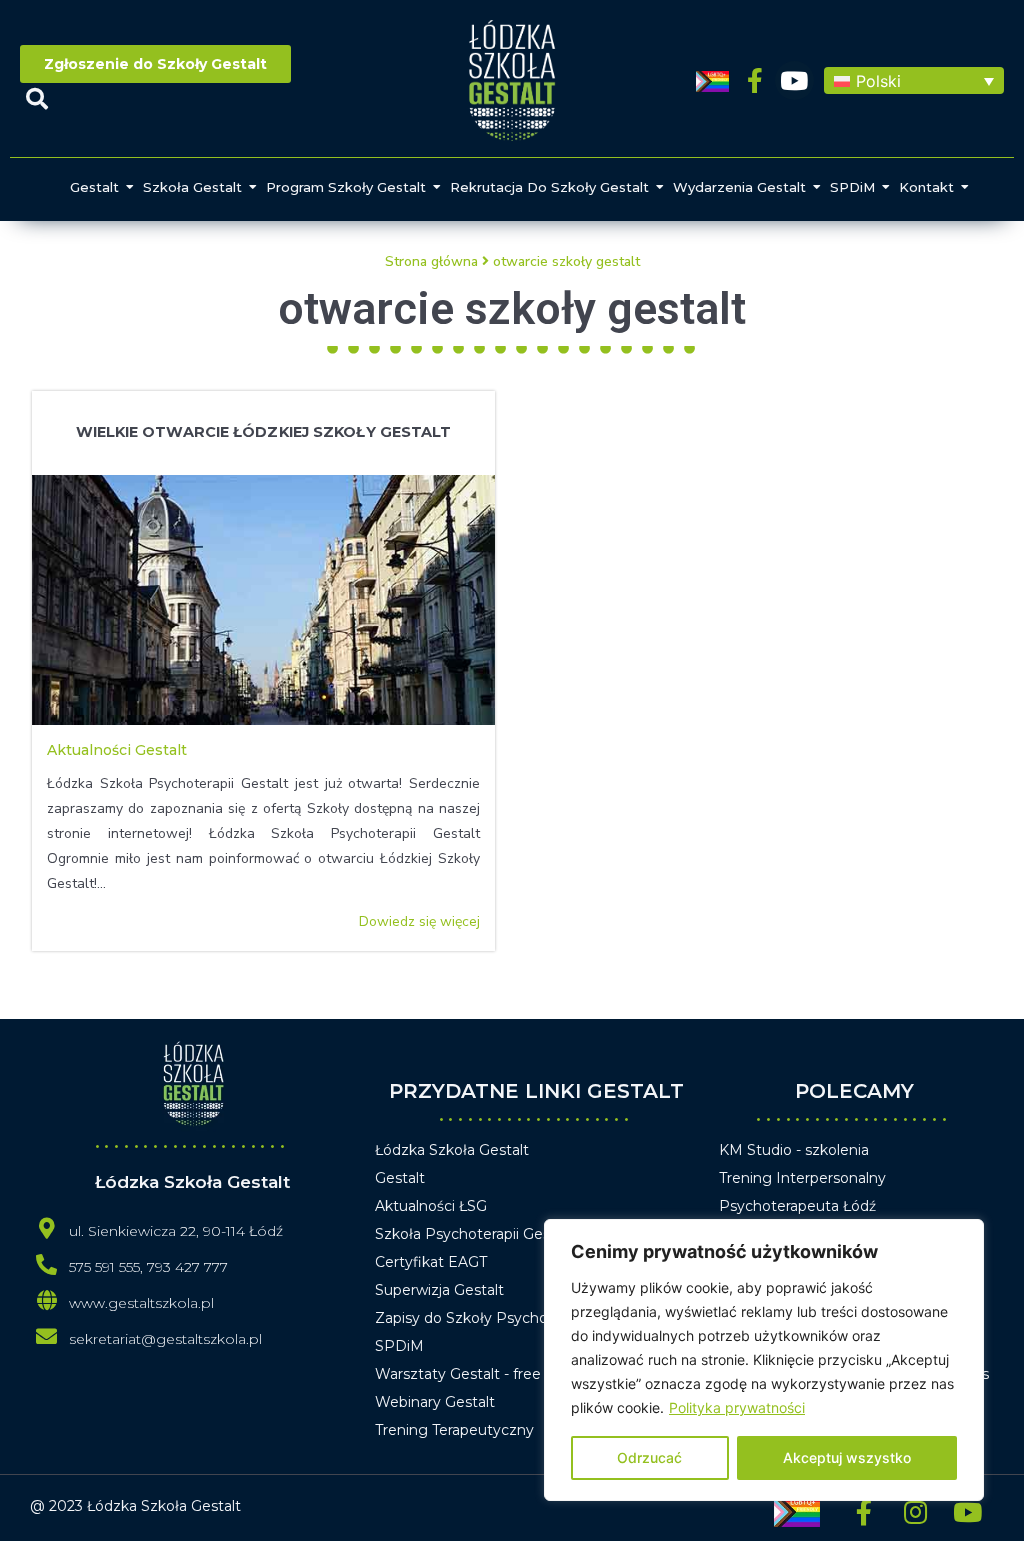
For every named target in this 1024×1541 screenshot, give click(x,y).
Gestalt (94, 187)
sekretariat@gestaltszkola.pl (165, 1339)
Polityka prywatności (737, 1407)
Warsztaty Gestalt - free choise (482, 1374)
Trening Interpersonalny (802, 1178)
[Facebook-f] (755, 80)
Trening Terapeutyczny (454, 1430)
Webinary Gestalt (435, 1402)
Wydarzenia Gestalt (739, 187)
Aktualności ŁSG (431, 1206)
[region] (764, 1360)
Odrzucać (649, 1457)
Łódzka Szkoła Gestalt (452, 1150)
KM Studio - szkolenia (794, 1150)
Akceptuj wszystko (847, 1457)
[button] (914, 81)
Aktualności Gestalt (117, 750)
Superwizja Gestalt (439, 1290)
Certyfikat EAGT (431, 1262)
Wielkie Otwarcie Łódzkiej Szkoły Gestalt (264, 432)
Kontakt (926, 187)
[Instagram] (916, 1512)
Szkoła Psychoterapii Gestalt (474, 1234)
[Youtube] (794, 80)
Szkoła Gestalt (192, 187)
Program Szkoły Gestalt (346, 187)
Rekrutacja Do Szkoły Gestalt (549, 187)
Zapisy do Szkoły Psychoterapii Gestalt (509, 1318)
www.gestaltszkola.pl (141, 1303)
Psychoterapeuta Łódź (797, 1206)
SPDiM (852, 187)
